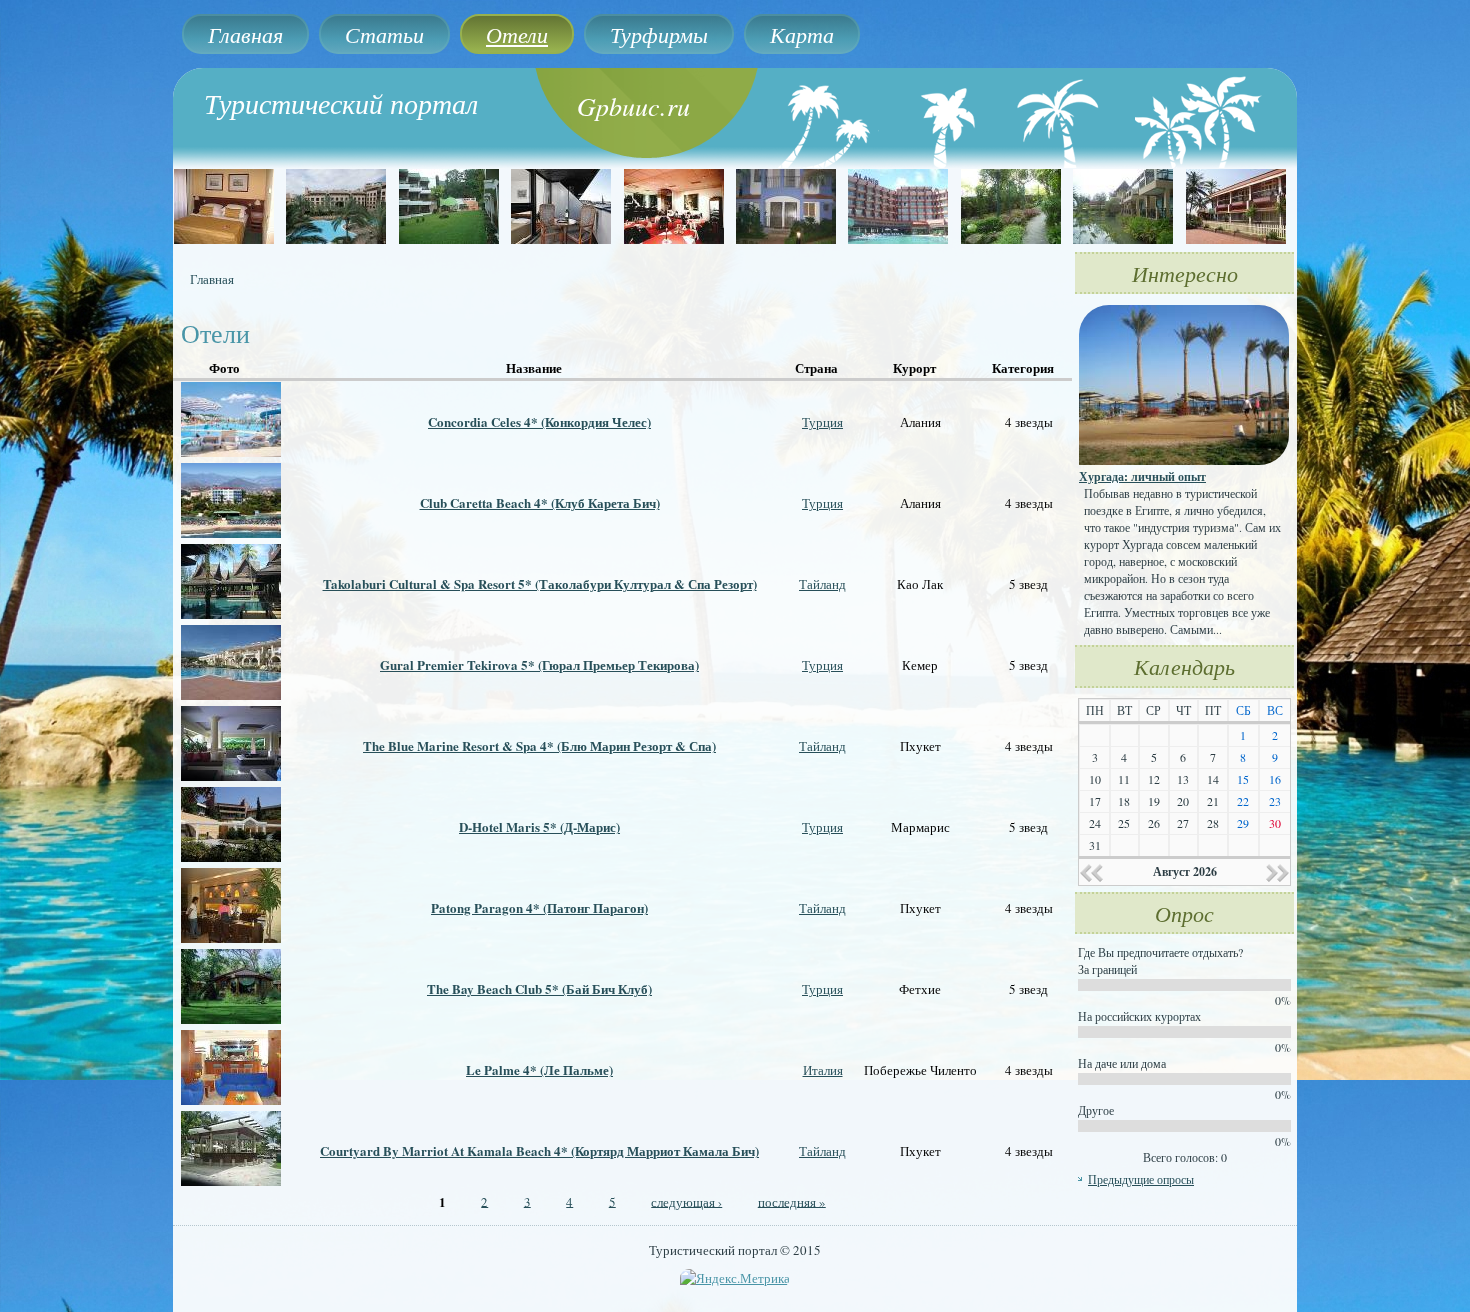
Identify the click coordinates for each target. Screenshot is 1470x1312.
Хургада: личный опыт (1142, 476)
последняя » (792, 1201)
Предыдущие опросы (1141, 1179)
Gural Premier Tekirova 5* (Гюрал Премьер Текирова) (539, 664)
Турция (822, 422)
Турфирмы (659, 34)
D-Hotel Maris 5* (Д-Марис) (539, 826)
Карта (802, 34)
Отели (517, 34)
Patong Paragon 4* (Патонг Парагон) (539, 907)
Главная (245, 34)
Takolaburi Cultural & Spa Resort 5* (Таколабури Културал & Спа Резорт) (540, 583)
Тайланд (822, 584)
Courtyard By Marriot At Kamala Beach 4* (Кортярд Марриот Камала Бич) (539, 1150)
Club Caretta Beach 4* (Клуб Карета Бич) (540, 502)
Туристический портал (341, 103)
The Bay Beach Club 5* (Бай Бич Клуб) (539, 988)
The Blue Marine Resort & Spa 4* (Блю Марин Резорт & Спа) (539, 745)
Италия (823, 1070)
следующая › (686, 1201)
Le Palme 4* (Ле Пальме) (539, 1069)
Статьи (384, 34)
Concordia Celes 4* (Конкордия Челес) (539, 421)
